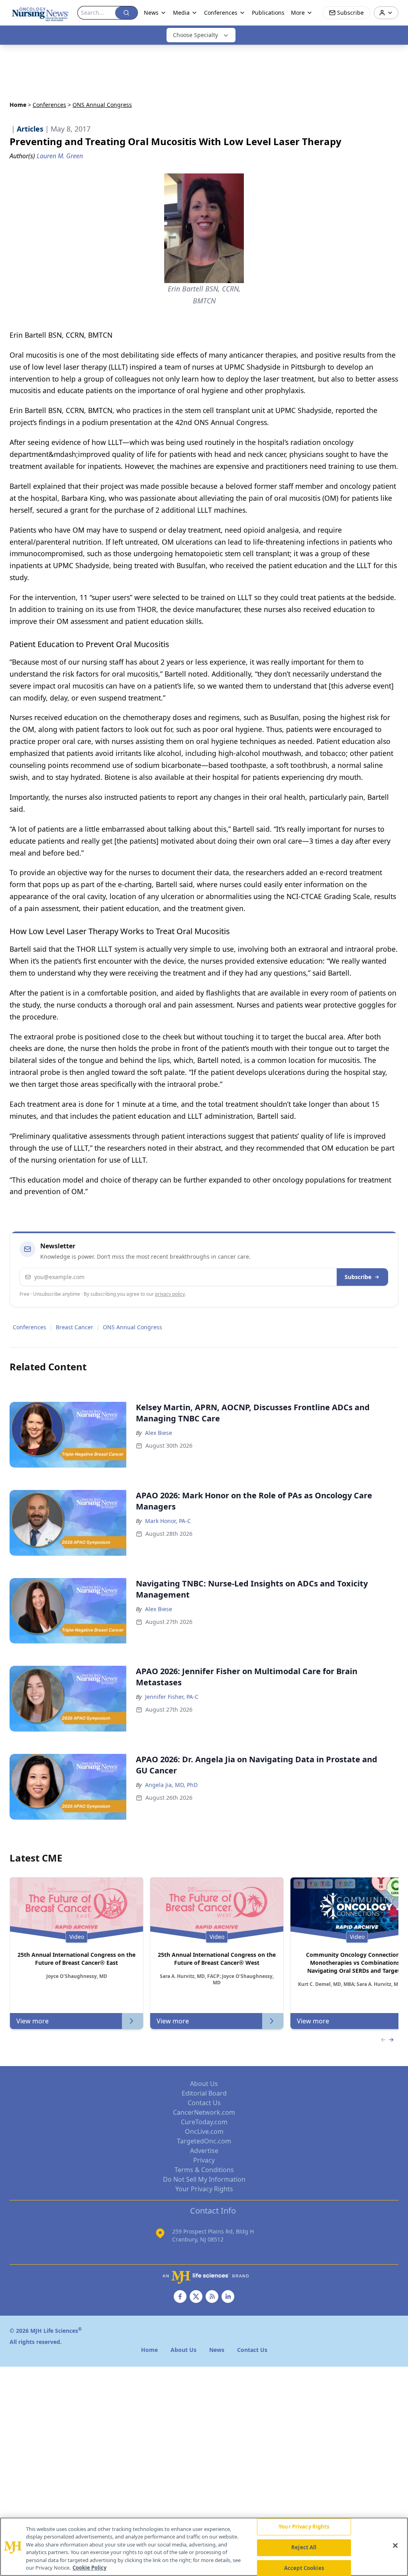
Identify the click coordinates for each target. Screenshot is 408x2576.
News (151, 13)
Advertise (204, 2151)
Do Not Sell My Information (204, 2179)
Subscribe (358, 1277)
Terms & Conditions (204, 2170)
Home (18, 105)
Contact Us (204, 2103)
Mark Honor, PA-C (168, 1521)
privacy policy (170, 1294)
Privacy (204, 2160)
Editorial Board (204, 2093)
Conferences (49, 105)
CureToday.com (204, 2122)
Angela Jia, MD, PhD (171, 1785)
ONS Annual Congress (132, 1327)
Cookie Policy (89, 2568)
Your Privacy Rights (204, 2189)
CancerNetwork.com (204, 2112)
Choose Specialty (195, 35)
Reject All (304, 2547)
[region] (204, 2547)
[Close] (395, 2546)
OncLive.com (204, 2131)
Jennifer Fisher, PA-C (172, 1697)
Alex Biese (159, 1433)
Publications (268, 13)
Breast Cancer (75, 1327)
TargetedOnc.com (204, 2141)
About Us (204, 2084)
